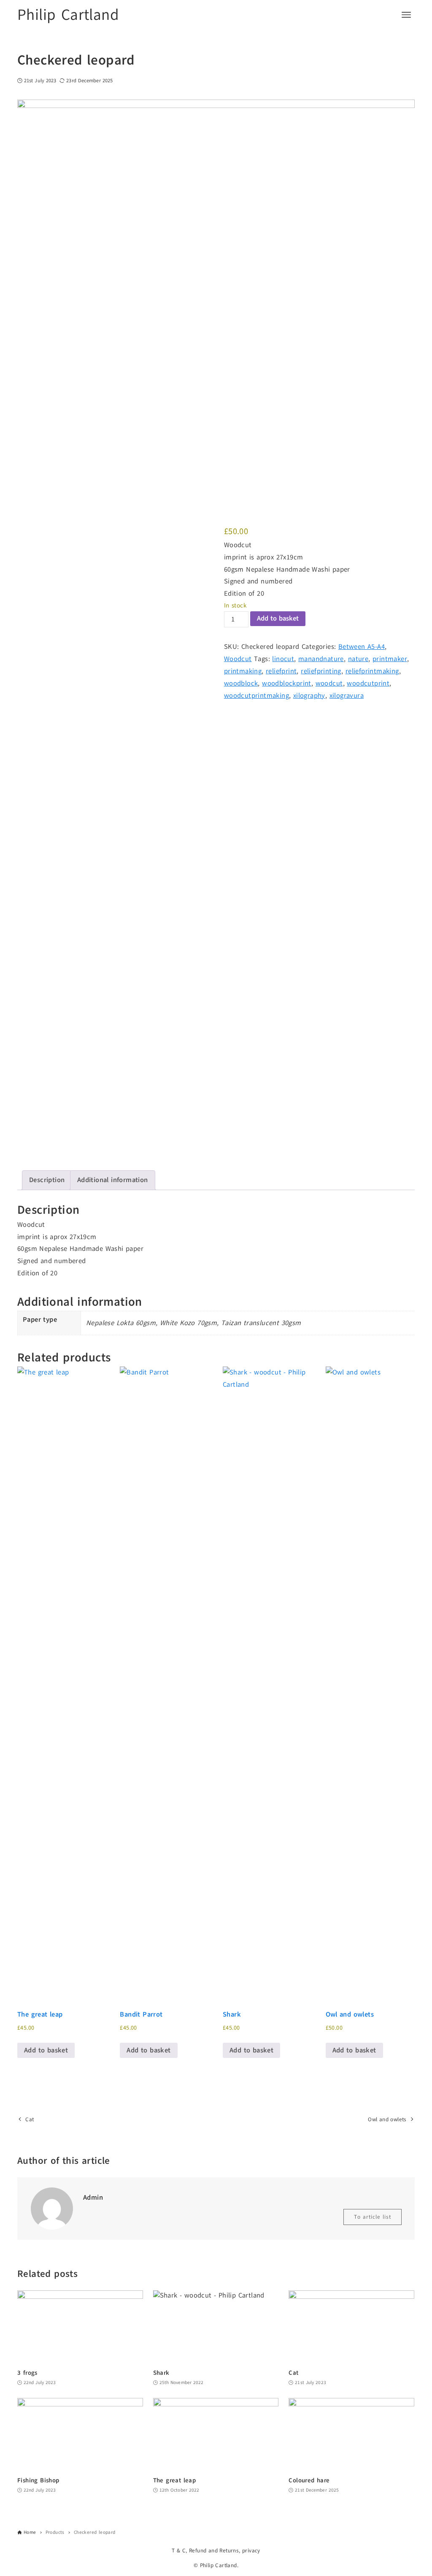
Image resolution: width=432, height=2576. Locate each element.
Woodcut (238, 659)
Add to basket (278, 618)
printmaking (243, 671)
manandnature (321, 659)
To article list (373, 2217)
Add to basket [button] (46, 2050)
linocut (283, 659)
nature (358, 659)
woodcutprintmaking (256, 696)
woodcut (329, 683)
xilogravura (347, 696)
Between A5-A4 (362, 647)
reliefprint (281, 671)
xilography (309, 696)
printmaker (390, 659)
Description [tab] (47, 1180)
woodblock (241, 683)
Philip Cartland (68, 15)
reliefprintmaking (372, 671)
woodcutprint (368, 683)
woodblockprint (287, 683)
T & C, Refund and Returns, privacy (216, 2550)
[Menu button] (406, 15)
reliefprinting (321, 671)
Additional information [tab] (113, 1180)
